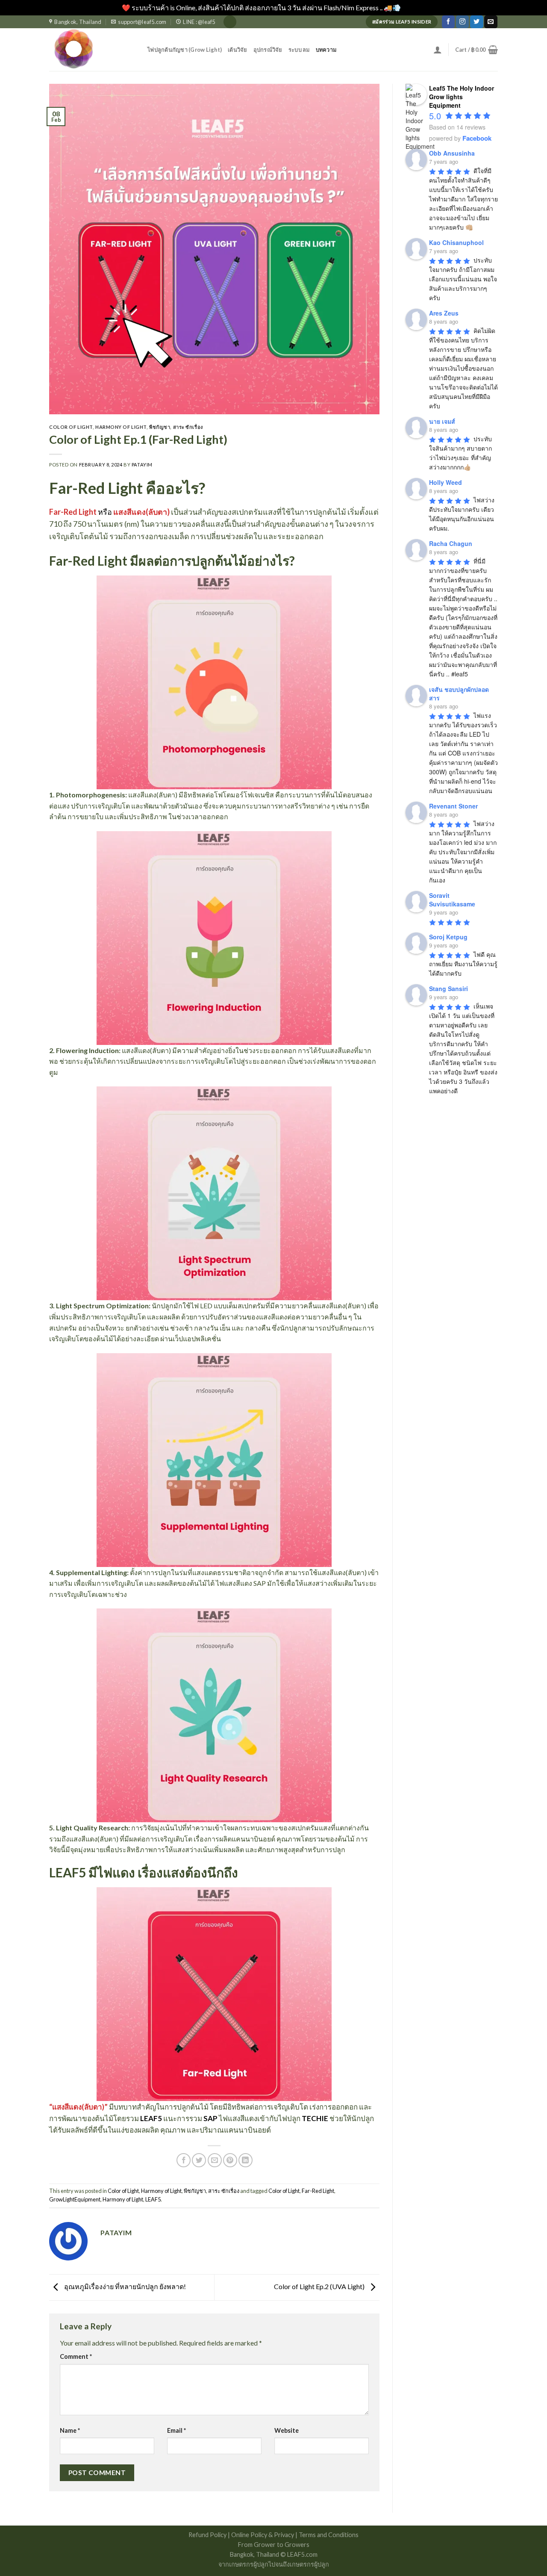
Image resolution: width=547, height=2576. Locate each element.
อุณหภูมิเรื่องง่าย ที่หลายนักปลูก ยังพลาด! (124, 2286)
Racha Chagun (451, 543)
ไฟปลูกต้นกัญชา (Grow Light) (185, 50)
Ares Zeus (444, 313)
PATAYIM (142, 465)
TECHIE (315, 2118)
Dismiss (414, 7)
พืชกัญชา (160, 427)
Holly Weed (446, 482)
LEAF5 (151, 2118)
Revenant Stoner (453, 806)
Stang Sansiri (448, 988)
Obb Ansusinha (452, 153)
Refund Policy (208, 2535)
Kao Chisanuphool (456, 242)
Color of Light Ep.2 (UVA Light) (320, 2286)
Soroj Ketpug (448, 937)
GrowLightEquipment (75, 2199)
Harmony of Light (121, 427)
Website (287, 2430)
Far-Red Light (318, 2191)
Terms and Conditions (329, 2535)
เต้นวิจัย (238, 50)
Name (70, 2430)
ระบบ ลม (299, 50)
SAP (210, 2118)
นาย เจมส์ (442, 421)
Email (176, 2430)
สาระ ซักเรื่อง (188, 427)
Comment (76, 2356)
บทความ (326, 50)
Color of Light (71, 427)
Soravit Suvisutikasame (452, 900)
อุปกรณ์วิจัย (268, 50)
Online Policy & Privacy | (265, 2535)
